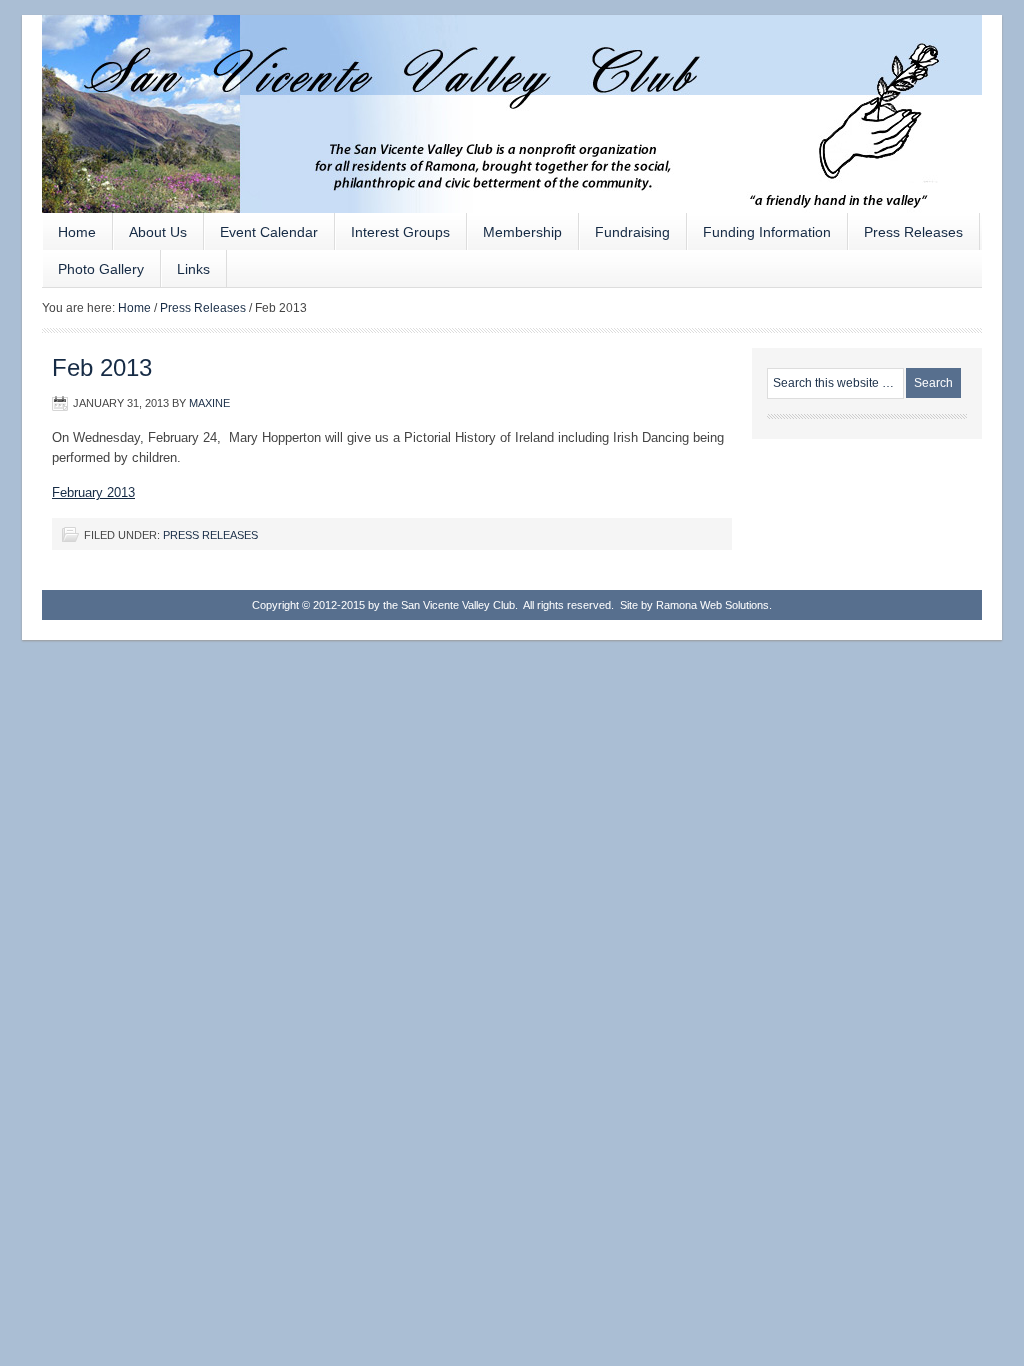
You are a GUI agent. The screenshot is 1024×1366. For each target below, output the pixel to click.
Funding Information (767, 232)
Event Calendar (269, 232)
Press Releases (913, 232)
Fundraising (624, 237)
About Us (150, 237)
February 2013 (93, 492)
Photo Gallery (101, 269)
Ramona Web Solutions (711, 605)
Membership (522, 232)
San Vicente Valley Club (512, 90)
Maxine (209, 403)
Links (193, 269)
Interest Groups (392, 237)
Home (77, 232)
